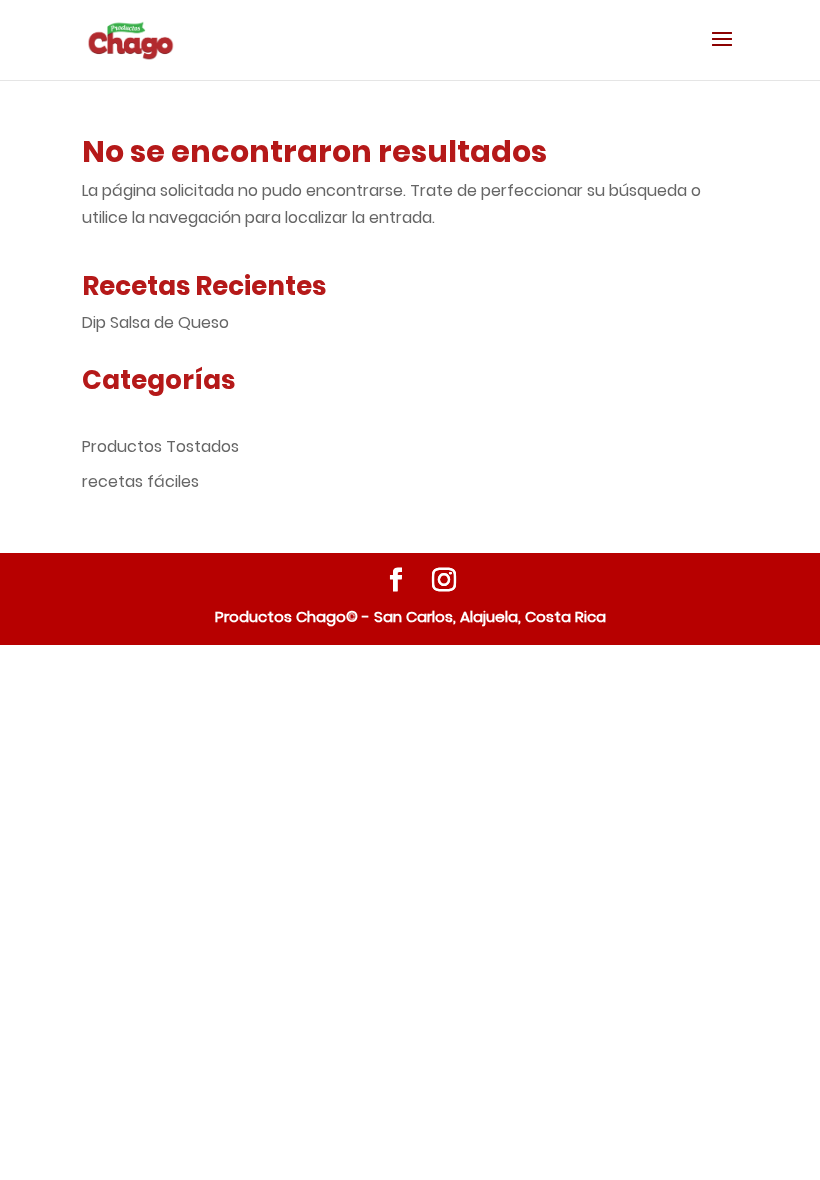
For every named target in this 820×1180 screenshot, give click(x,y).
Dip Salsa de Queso (155, 322)
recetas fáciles (140, 481)
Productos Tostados (160, 446)
